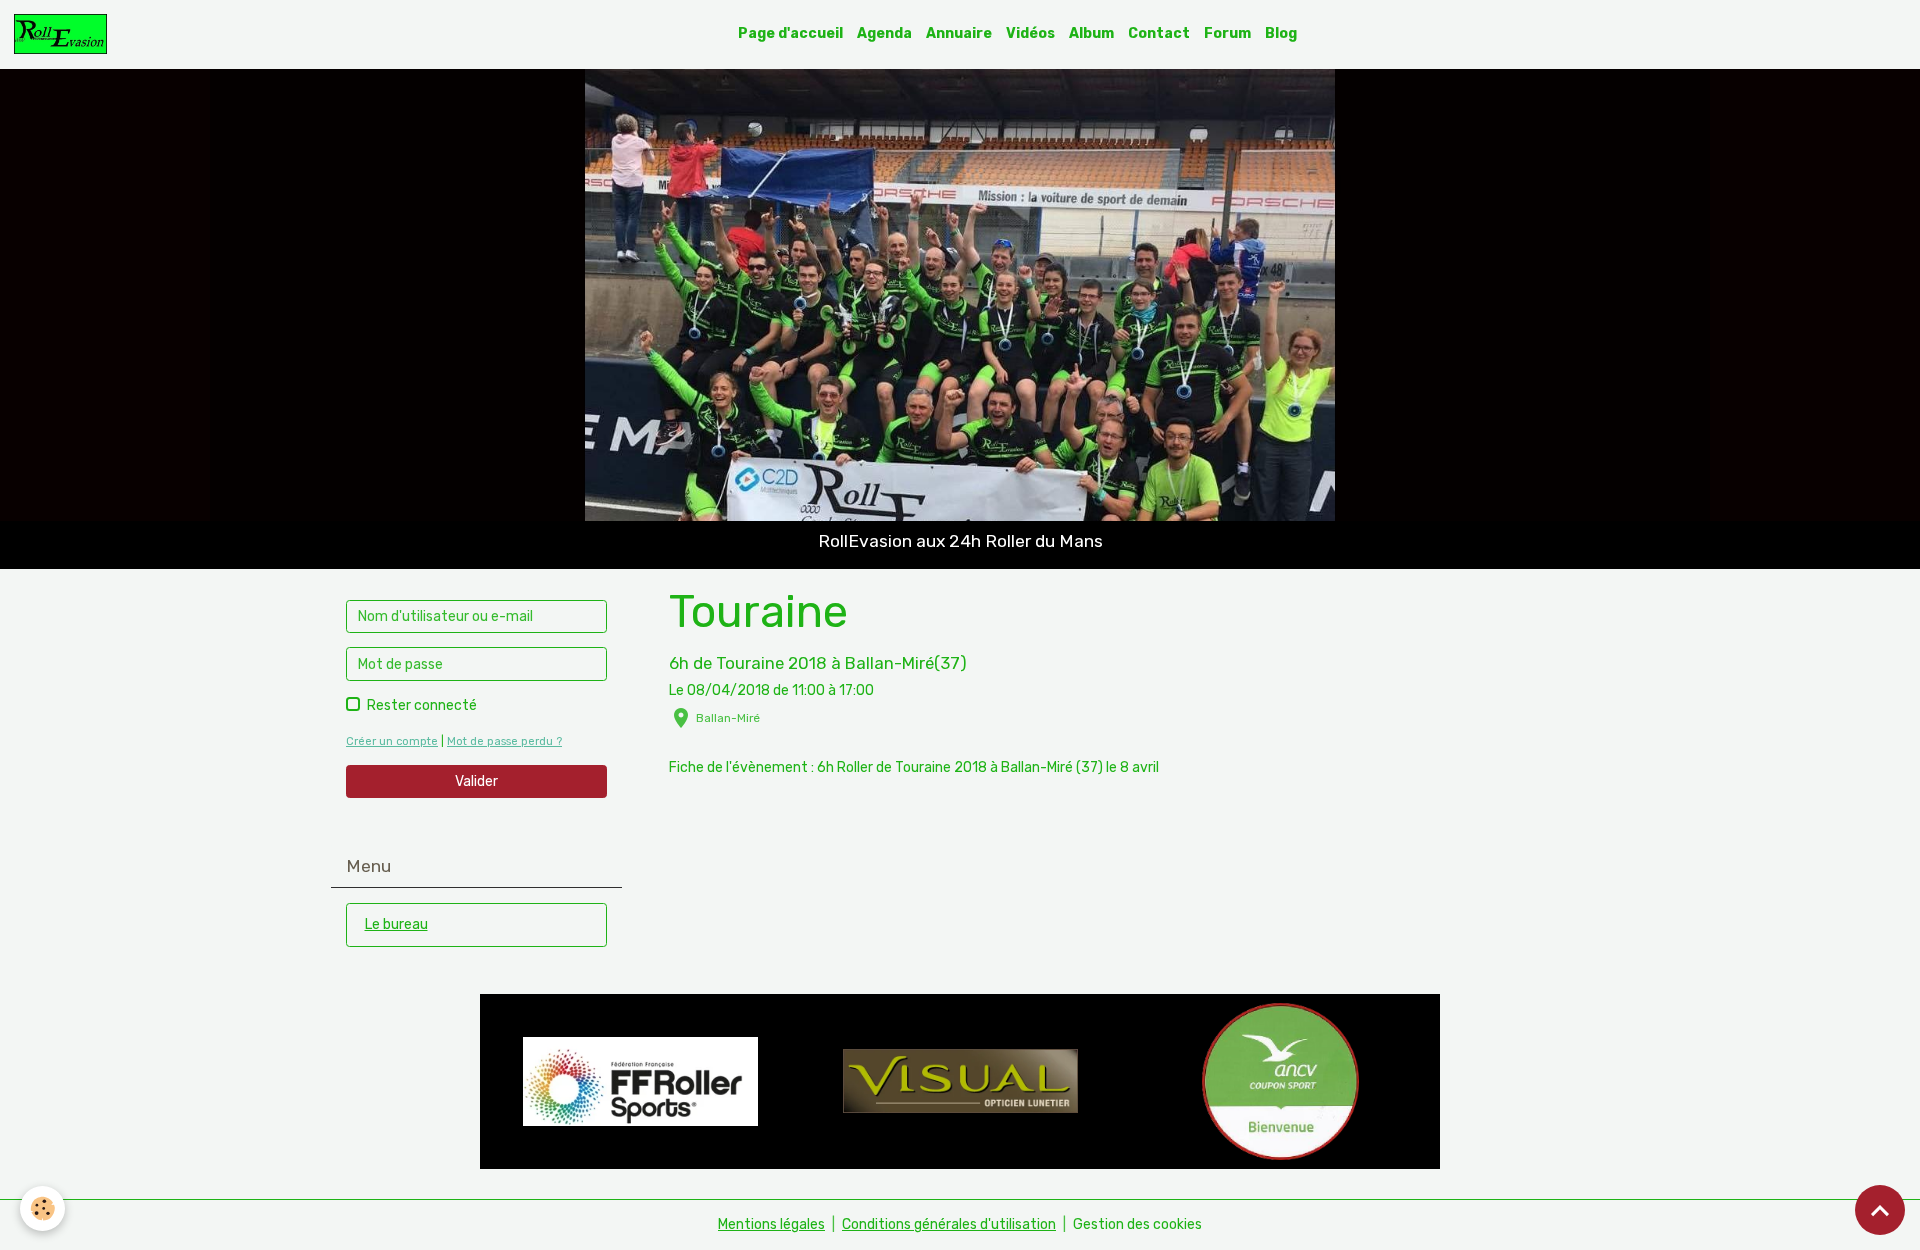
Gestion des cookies (1137, 1224)
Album (1091, 33)
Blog (1281, 33)
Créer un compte (392, 741)
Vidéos (1030, 33)
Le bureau (396, 924)
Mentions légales (771, 1224)
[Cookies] (42, 1208)
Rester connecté (422, 705)
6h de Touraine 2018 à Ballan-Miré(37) (818, 663)
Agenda (884, 33)
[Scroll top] (1880, 1210)
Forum (1227, 33)
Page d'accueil (790, 33)
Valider (476, 781)
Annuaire (959, 33)
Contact (1159, 33)
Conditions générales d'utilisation (949, 1224)
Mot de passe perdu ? (504, 741)
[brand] (64, 34)
